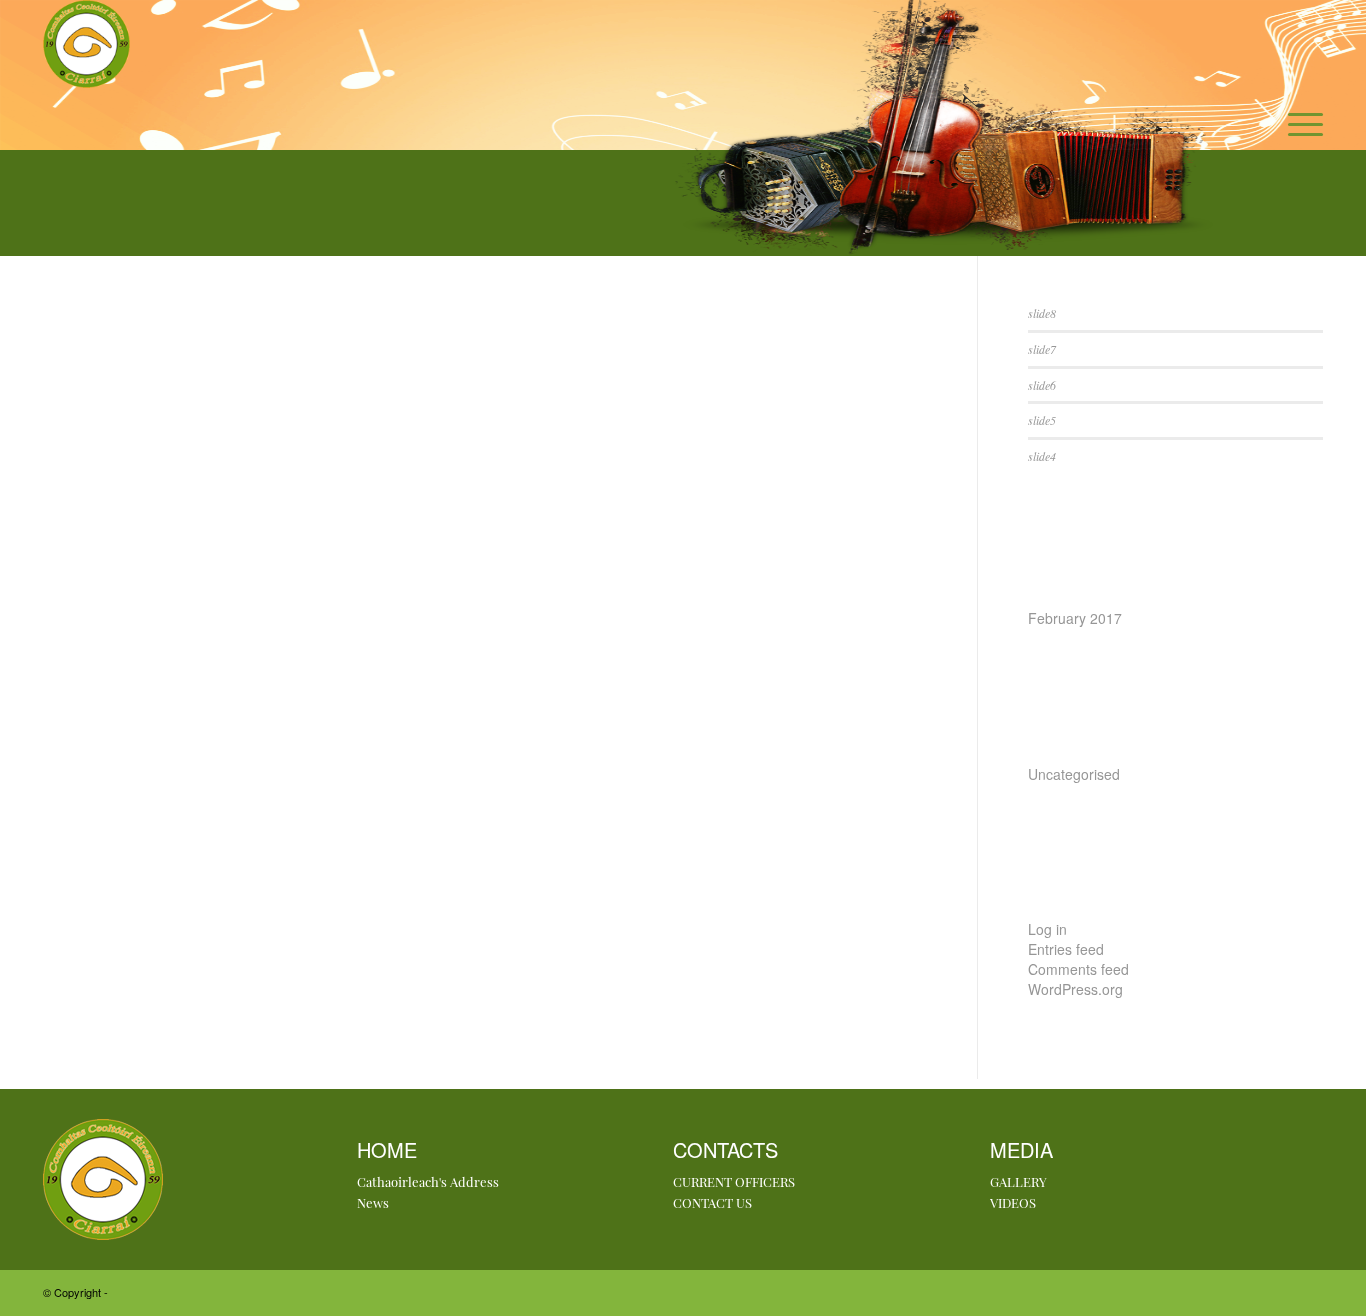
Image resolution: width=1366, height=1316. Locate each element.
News (373, 1202)
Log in (1047, 929)
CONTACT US (712, 1202)
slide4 (1042, 456)
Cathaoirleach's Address (428, 1181)
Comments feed (1078, 969)
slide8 (1042, 313)
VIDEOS (1013, 1202)
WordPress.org (1075, 989)
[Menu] (1299, 124)
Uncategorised (1074, 774)
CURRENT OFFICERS (734, 1181)
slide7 (1042, 349)
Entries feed (1066, 949)
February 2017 (1075, 618)
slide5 (1042, 420)
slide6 (1042, 385)
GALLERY (1018, 1181)
